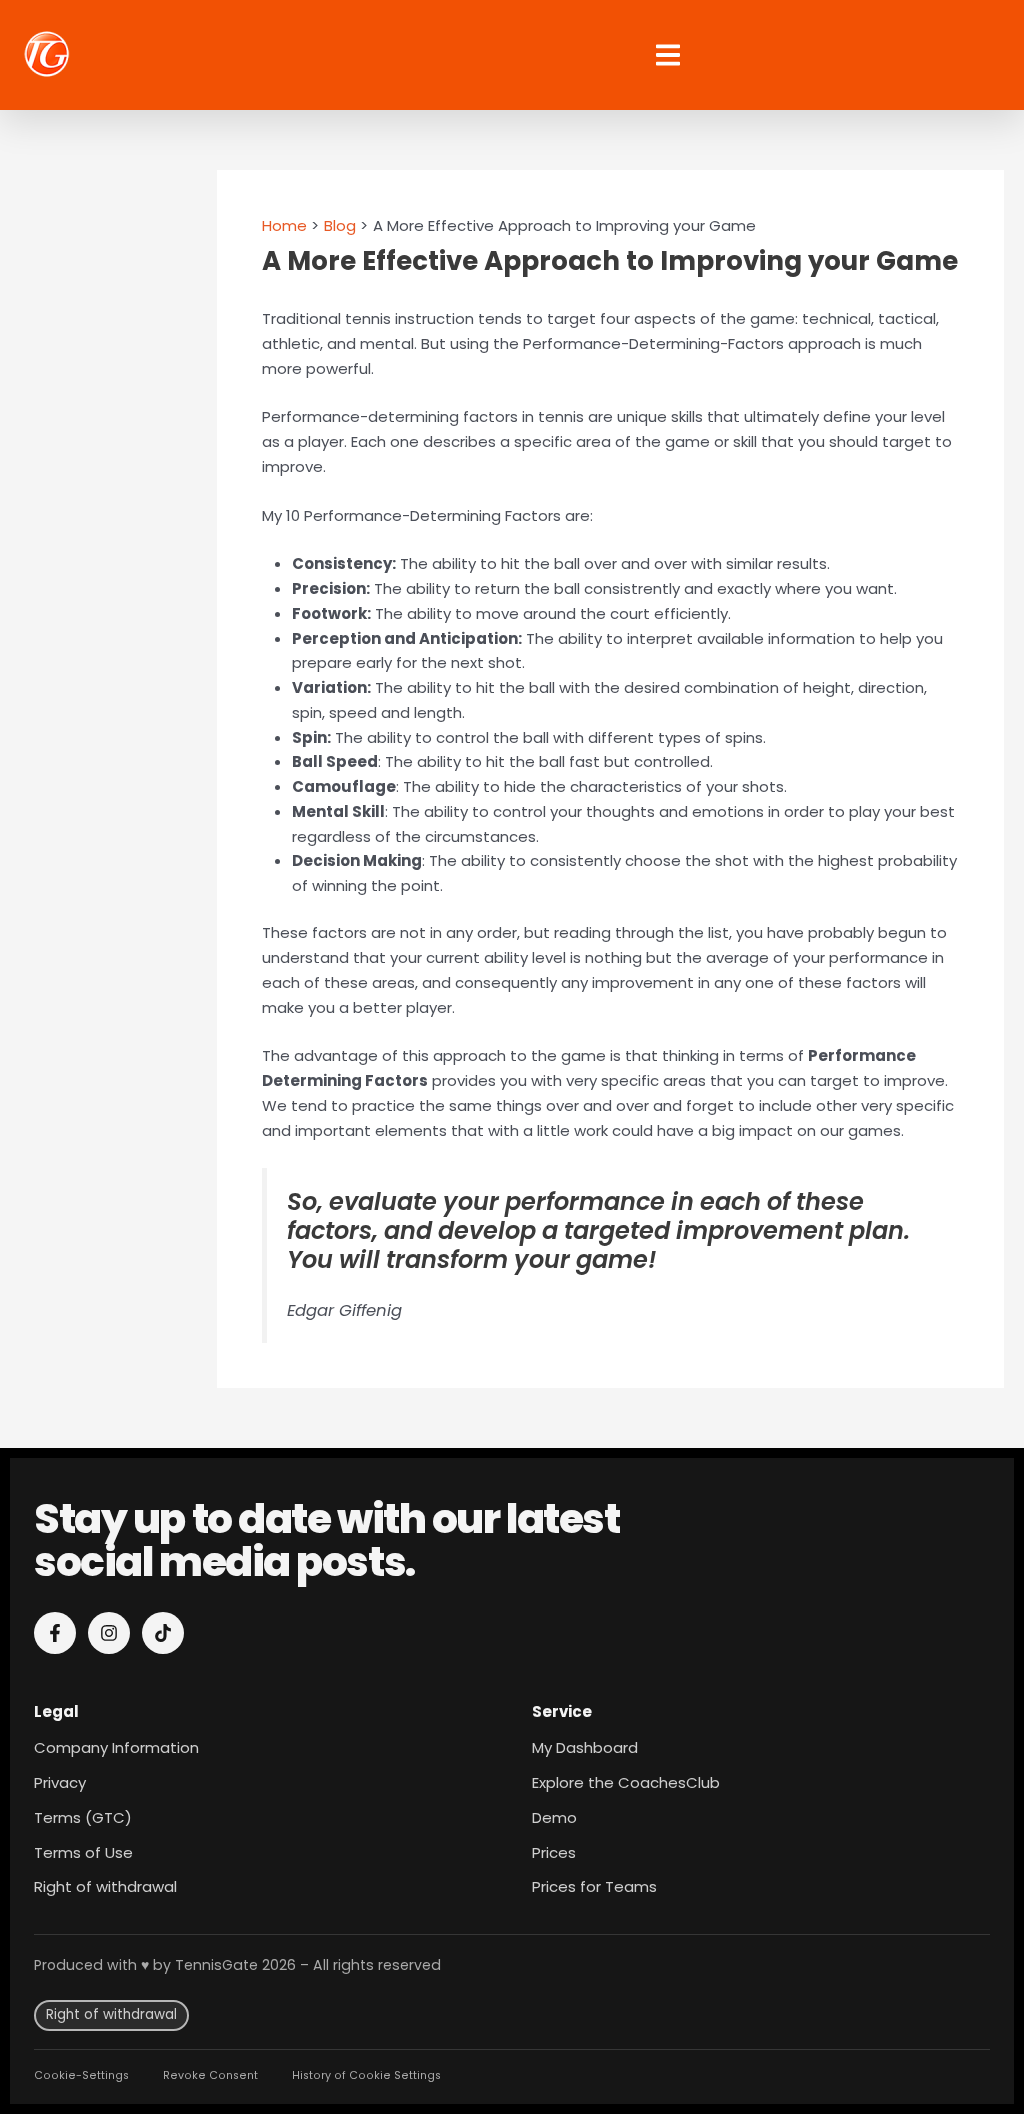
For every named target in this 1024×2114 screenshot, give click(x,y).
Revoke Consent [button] (210, 2075)
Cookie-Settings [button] (81, 2075)
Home (284, 225)
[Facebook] (55, 1633)
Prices (554, 1852)
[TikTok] (163, 1633)
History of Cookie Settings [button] (366, 2075)
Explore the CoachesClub (626, 1782)
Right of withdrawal (105, 1886)
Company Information (116, 1747)
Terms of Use (83, 1852)
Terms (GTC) (83, 1817)
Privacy (60, 1782)
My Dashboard (585, 1747)
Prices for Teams (594, 1886)
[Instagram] (109, 1633)
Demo (554, 1817)
